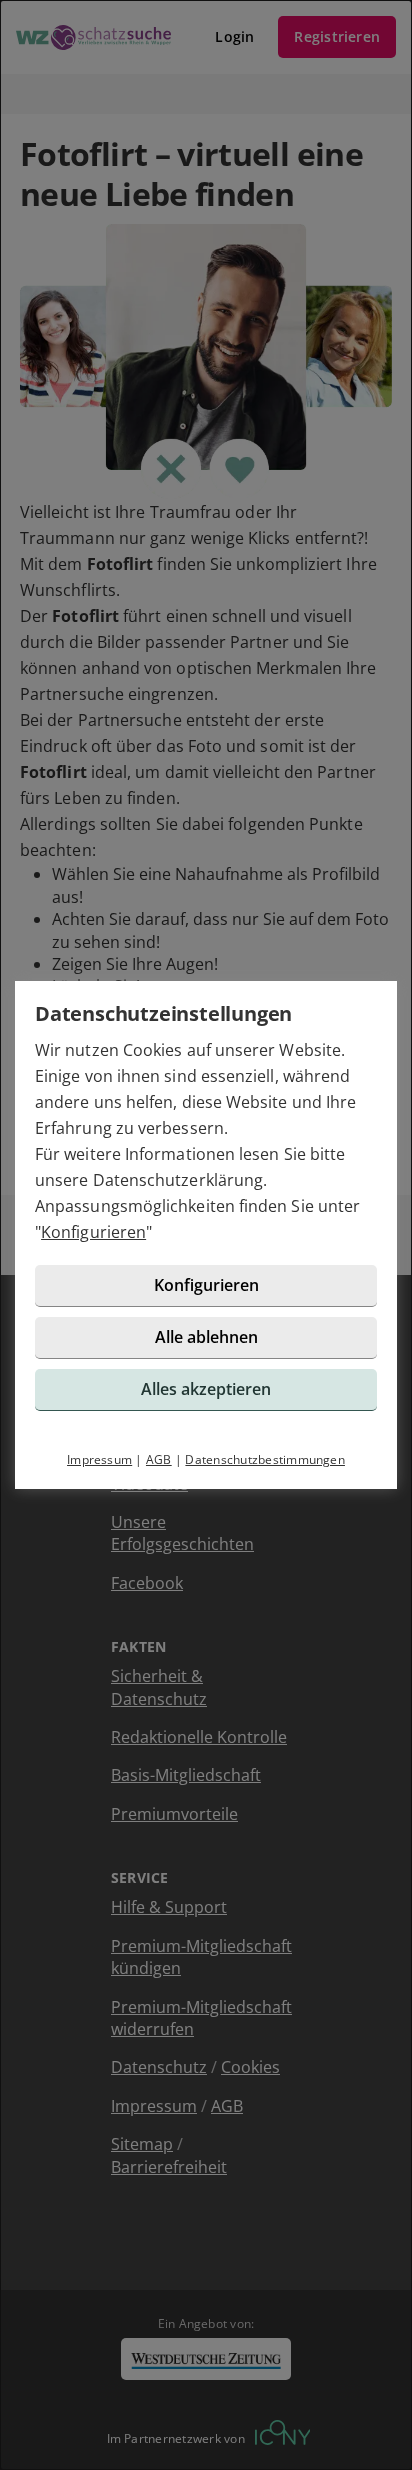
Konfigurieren (93, 1232)
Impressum (99, 1459)
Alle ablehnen (206, 1337)
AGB (159, 1459)
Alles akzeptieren (206, 1389)
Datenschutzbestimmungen (265, 1459)
